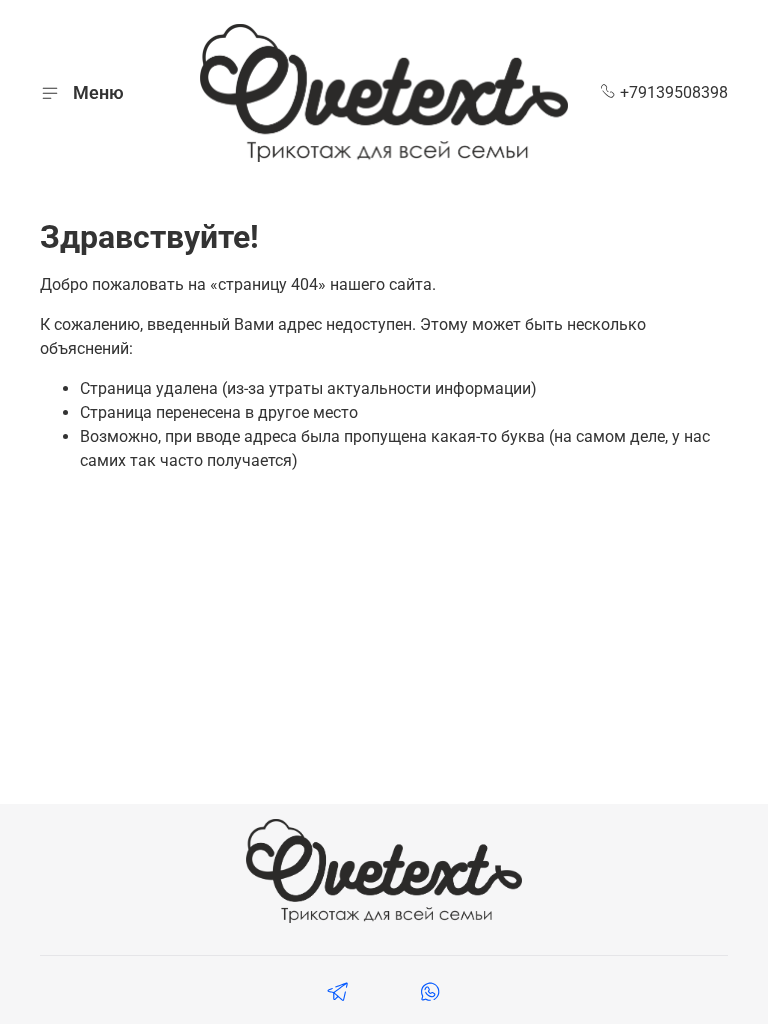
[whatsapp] (429, 994)
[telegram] (338, 994)
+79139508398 (672, 92)
